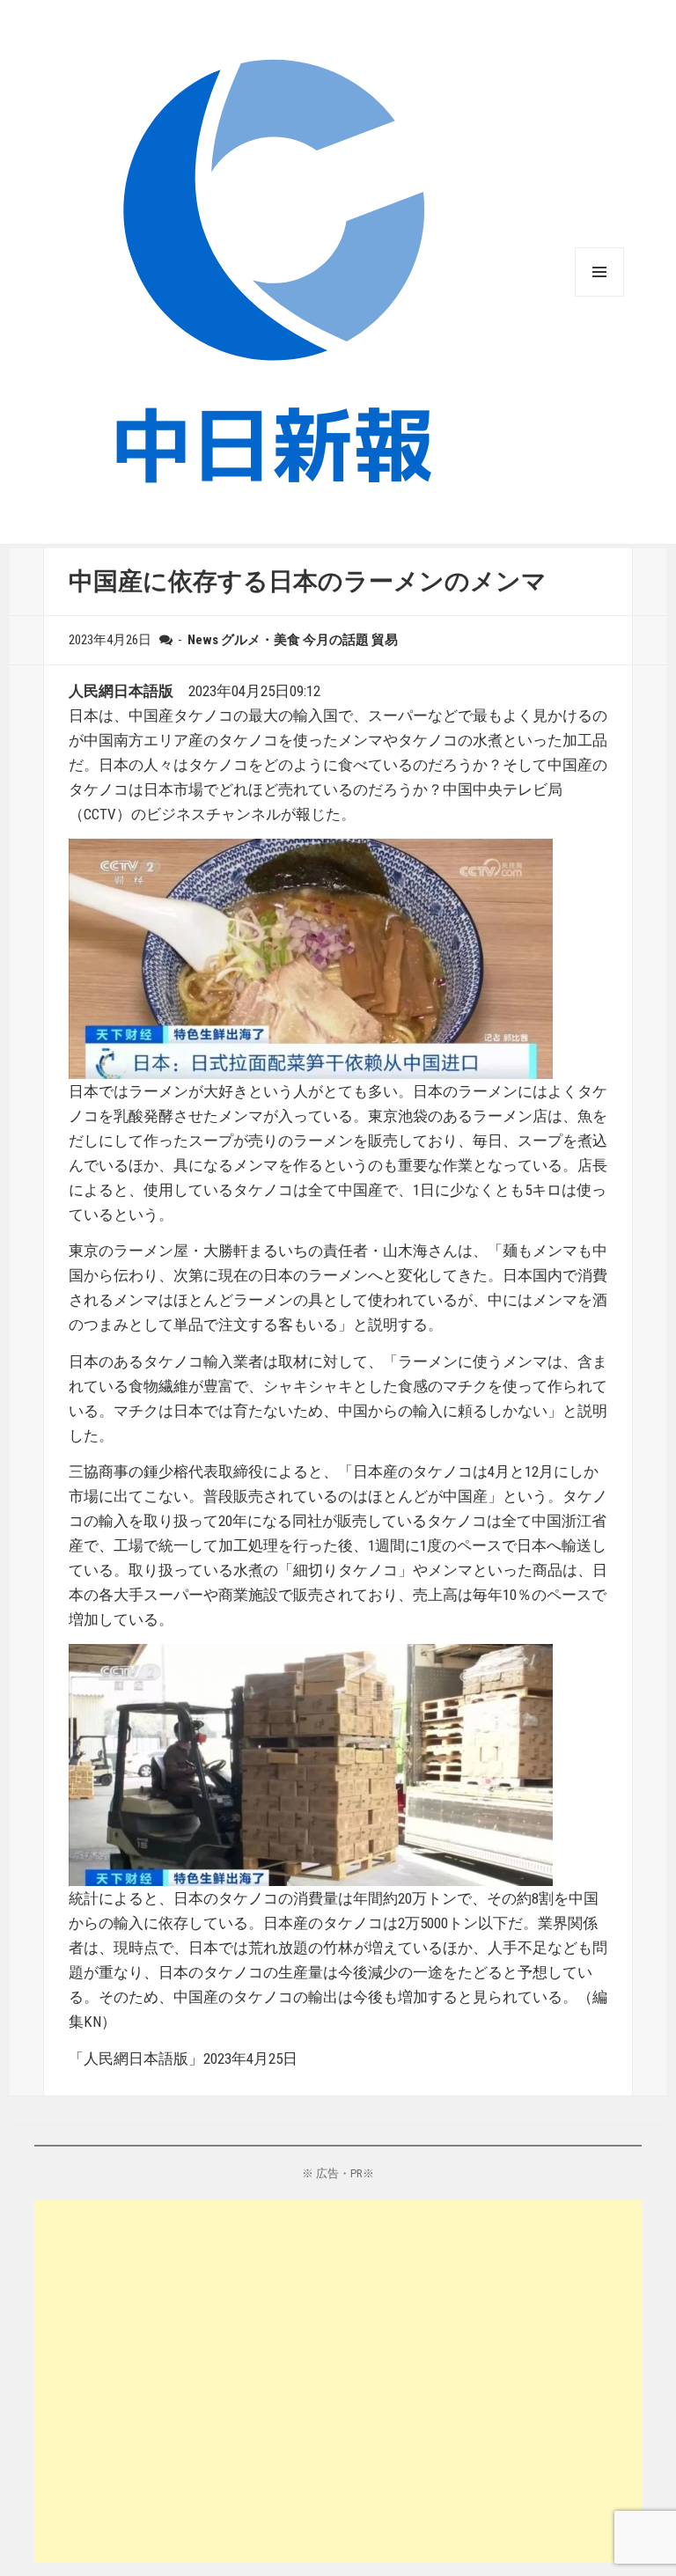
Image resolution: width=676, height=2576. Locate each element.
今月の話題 (336, 640)
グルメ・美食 (261, 640)
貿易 (385, 640)
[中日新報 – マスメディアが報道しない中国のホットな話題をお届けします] (272, 271)
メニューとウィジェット (599, 272)
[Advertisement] (338, 2381)
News (203, 640)
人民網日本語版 (121, 691)
